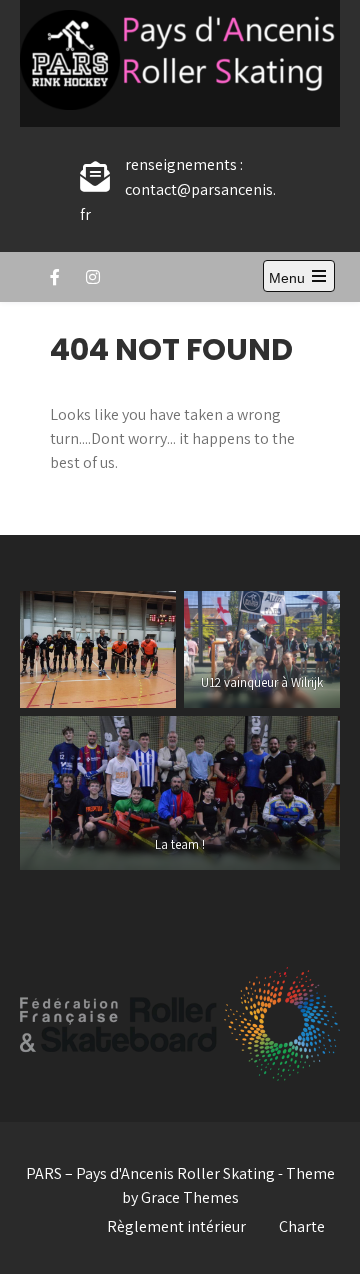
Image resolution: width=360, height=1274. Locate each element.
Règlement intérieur (176, 1226)
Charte (302, 1226)
